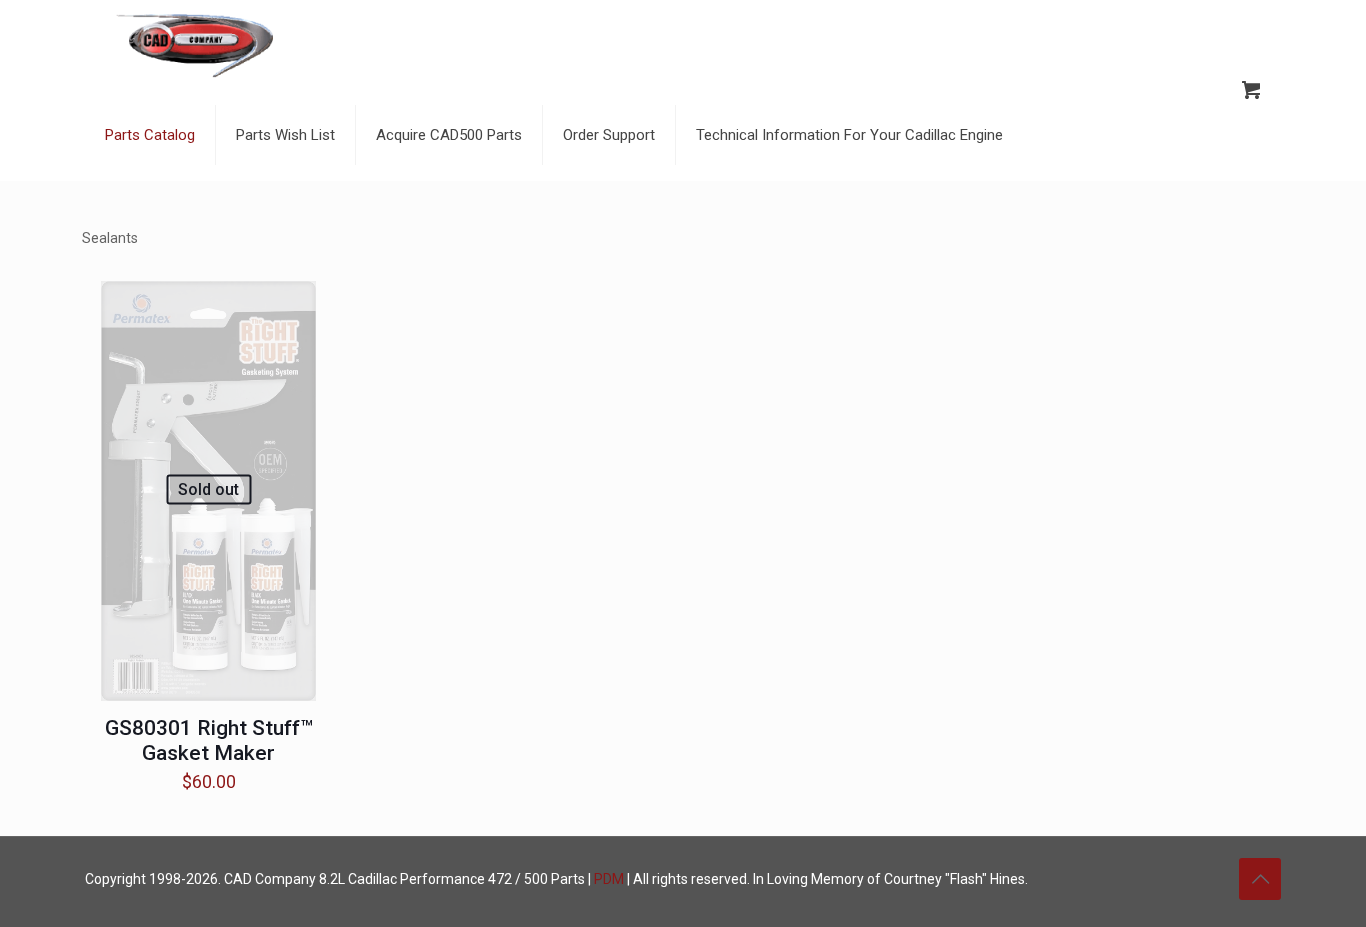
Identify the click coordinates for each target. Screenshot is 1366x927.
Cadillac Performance (416, 879)
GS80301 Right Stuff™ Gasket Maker (209, 740)
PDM (609, 879)
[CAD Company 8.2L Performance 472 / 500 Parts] (195, 45)
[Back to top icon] (1260, 879)
